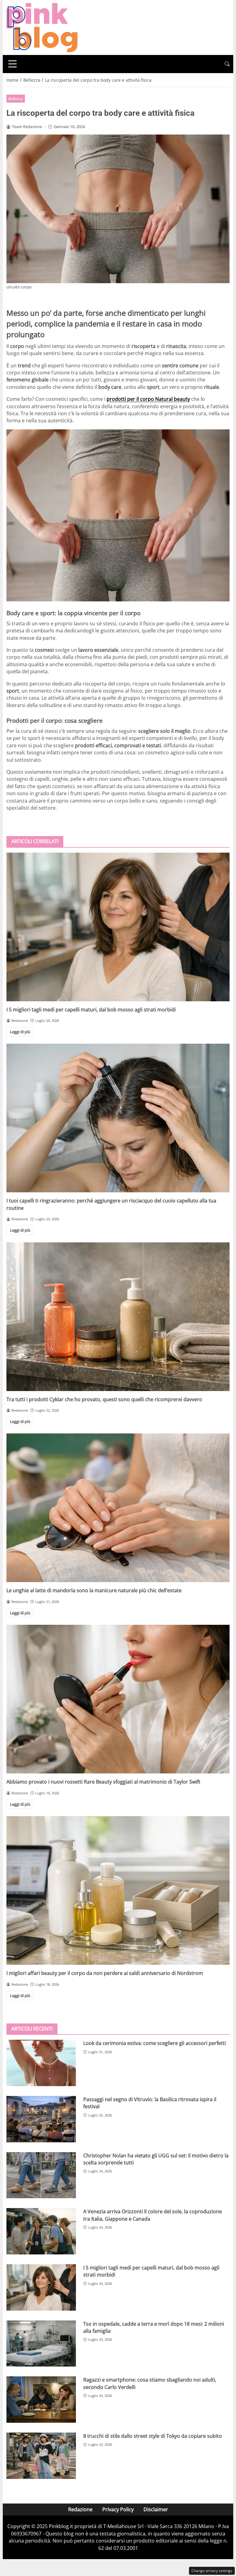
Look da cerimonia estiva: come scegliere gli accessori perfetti (155, 2043)
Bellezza (16, 99)
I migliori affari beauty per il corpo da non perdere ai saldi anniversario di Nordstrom (105, 1973)
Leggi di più (20, 1032)
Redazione (80, 2509)
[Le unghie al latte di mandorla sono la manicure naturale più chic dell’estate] (118, 1508)
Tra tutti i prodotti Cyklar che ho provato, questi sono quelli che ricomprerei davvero (104, 1399)
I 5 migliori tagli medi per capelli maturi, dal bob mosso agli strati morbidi (91, 1010)
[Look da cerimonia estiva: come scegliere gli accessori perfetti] (41, 2063)
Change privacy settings (212, 2571)
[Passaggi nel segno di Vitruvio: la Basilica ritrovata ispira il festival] (41, 2119)
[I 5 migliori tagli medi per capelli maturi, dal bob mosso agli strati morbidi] (118, 927)
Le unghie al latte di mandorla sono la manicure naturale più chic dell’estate (94, 1590)
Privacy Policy (118, 2509)
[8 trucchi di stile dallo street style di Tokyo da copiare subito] (41, 2456)
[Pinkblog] (42, 27)
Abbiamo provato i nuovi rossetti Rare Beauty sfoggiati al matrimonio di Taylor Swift (103, 1782)
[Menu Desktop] (13, 64)
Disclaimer (156, 2509)
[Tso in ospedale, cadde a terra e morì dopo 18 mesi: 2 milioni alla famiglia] (41, 2344)
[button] (227, 64)
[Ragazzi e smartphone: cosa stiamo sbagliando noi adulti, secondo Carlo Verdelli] (41, 2400)
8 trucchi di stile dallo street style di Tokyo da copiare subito (153, 2436)
